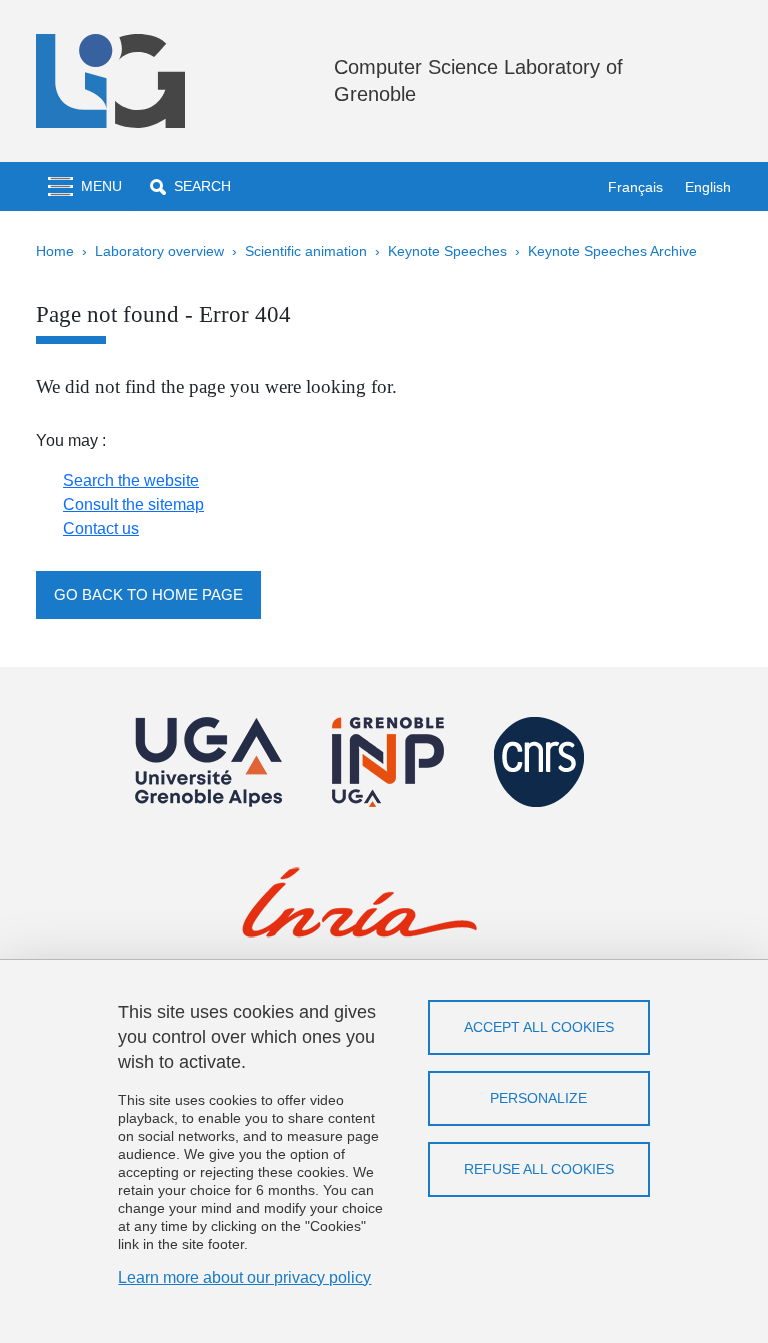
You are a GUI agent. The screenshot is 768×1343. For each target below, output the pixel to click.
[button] (190, 186)
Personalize (538, 1098)
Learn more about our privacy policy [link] (244, 1277)
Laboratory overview (159, 251)
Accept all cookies (539, 1027)
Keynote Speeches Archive (612, 251)
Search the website (131, 480)
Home (55, 251)
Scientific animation (306, 251)
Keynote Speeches (447, 251)
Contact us (101, 528)
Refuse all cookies (539, 1169)
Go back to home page (148, 594)
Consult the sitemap (133, 504)
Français (635, 187)
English (708, 187)
